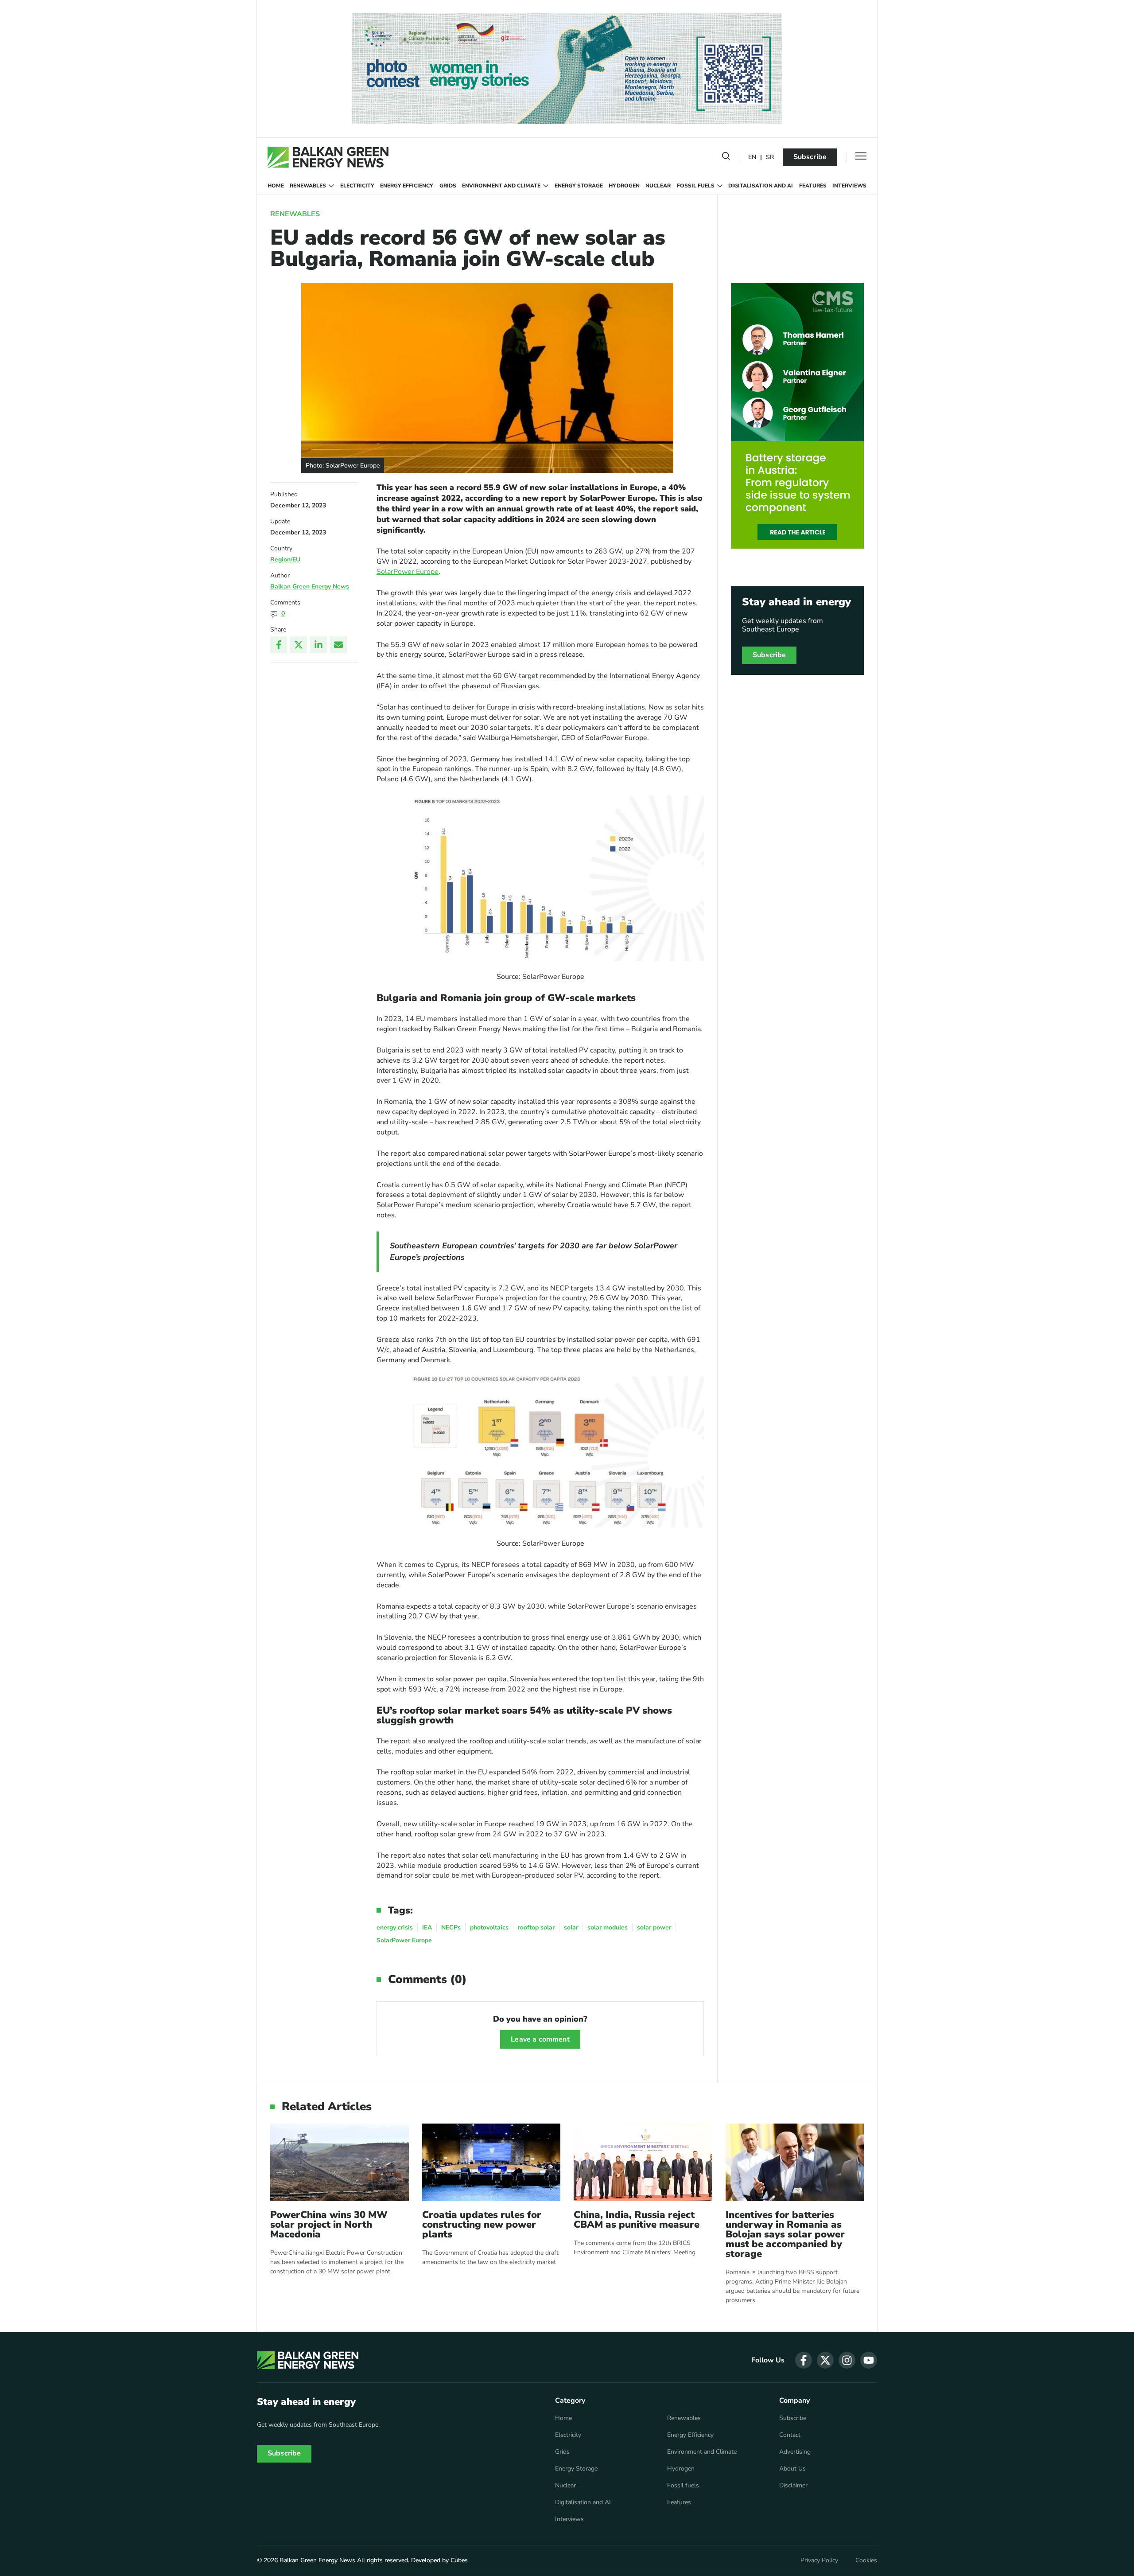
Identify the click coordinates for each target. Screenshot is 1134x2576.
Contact (790, 2435)
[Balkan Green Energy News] (328, 157)
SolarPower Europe (408, 572)
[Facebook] (279, 645)
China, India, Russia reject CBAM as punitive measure (637, 2220)
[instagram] (847, 2360)
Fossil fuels (696, 186)
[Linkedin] (318, 645)
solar (571, 1927)
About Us (792, 2469)
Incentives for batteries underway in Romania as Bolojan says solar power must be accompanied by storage (785, 2234)
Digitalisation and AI (761, 186)
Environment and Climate (501, 186)
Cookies (866, 2560)
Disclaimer (793, 2486)
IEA (427, 1927)
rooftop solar (536, 1927)
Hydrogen (624, 186)
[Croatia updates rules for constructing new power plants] (491, 2162)
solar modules (608, 1927)
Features (813, 186)
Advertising (795, 2452)
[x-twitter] (825, 2360)
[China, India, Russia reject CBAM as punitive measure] (643, 2162)
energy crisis (395, 1927)
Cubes (459, 2560)
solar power (654, 1927)
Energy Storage (579, 186)
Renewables (308, 186)
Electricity (357, 186)
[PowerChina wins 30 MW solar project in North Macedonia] (340, 2162)
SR (770, 158)
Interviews (849, 186)
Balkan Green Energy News (310, 587)
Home (276, 186)
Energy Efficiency (407, 186)
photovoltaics (489, 1927)
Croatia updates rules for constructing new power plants (482, 2225)
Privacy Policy (819, 2560)
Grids (448, 186)
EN (752, 158)
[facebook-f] (804, 2360)
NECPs (451, 1927)
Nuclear (658, 186)
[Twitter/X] (299, 645)
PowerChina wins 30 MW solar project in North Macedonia (329, 2225)
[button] (726, 158)
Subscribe (810, 157)
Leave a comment (540, 2039)
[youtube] (869, 2360)
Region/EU (285, 559)
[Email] (338, 645)
